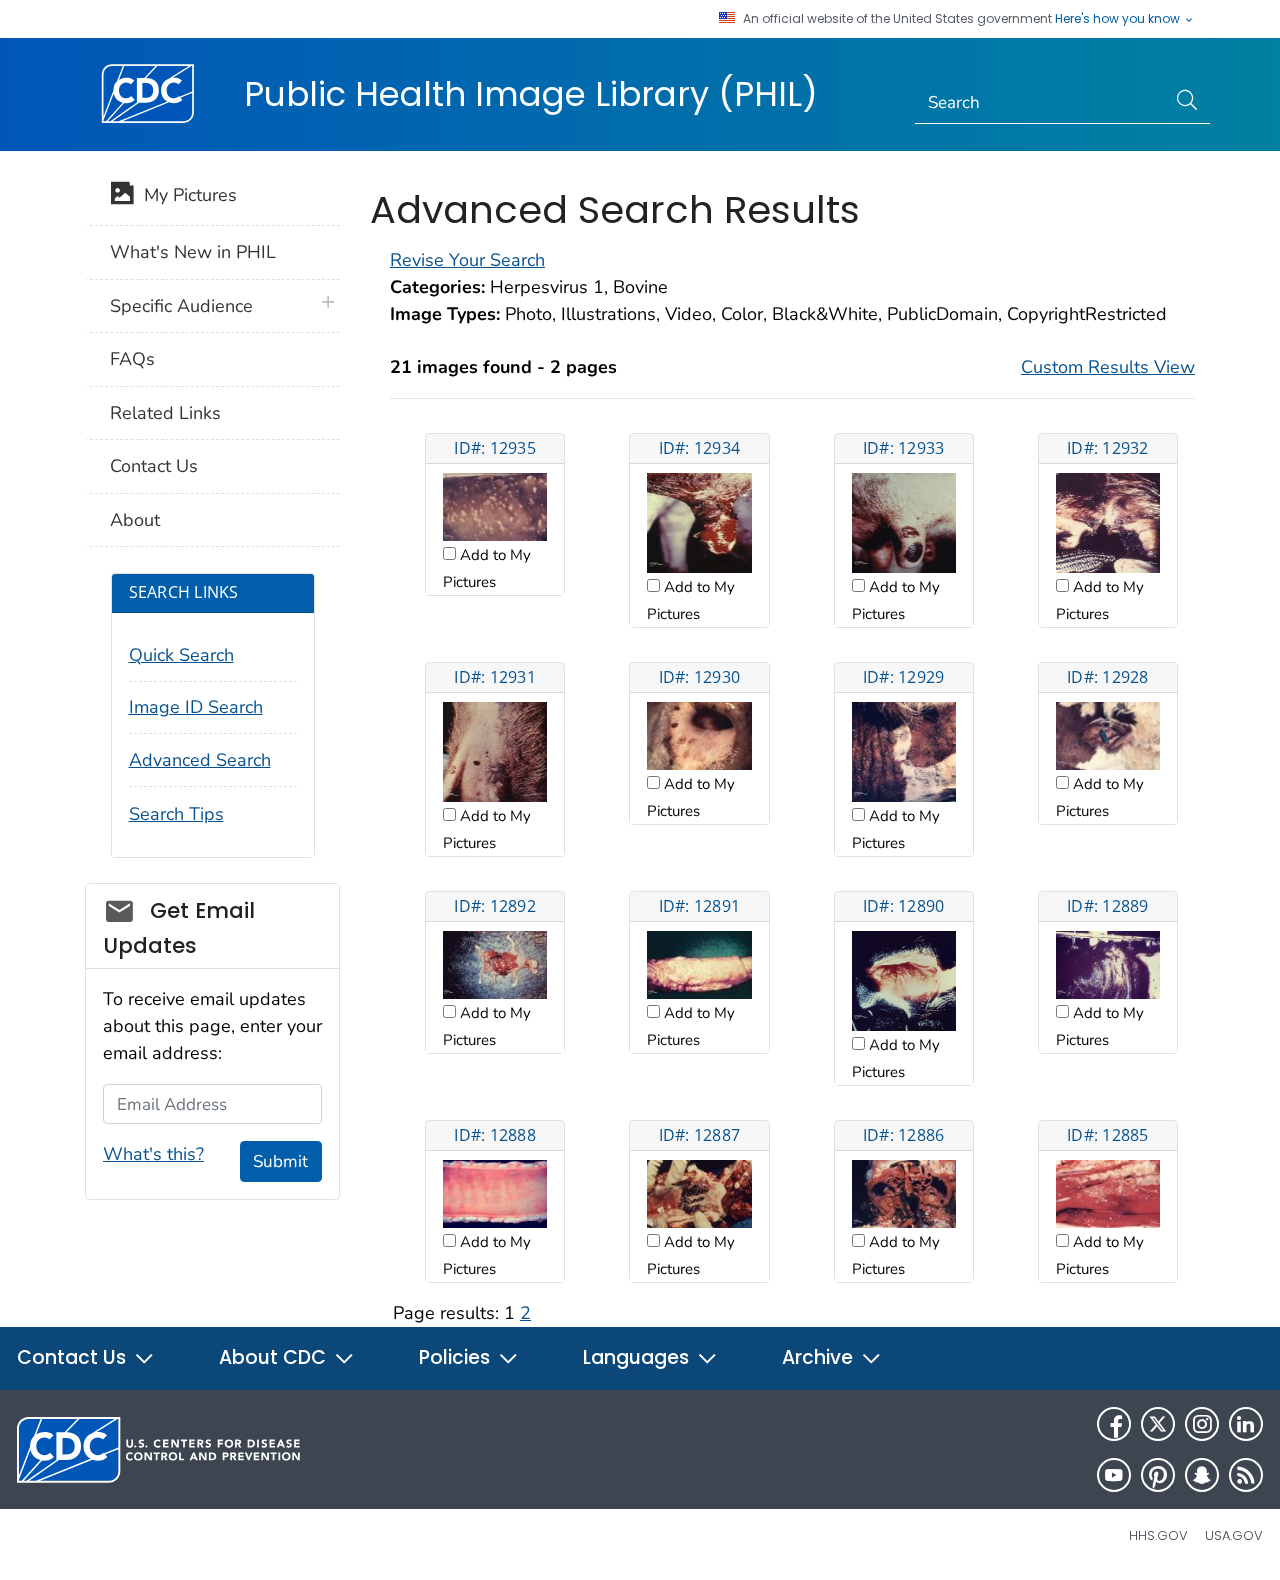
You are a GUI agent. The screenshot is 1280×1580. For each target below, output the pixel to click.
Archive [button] (820, 1357)
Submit (280, 1161)
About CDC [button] (275, 1357)
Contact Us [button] (74, 1357)
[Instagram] (1202, 1424)
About (135, 520)
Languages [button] (638, 1357)
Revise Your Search (467, 260)
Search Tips (176, 814)
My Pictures (185, 195)
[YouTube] (1114, 1475)
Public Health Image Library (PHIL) (531, 94)
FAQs (132, 359)
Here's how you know (1119, 19)
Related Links (165, 413)
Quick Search (181, 655)
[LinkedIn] (1246, 1424)
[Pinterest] (1158, 1475)
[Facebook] (1114, 1424)
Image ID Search (196, 707)
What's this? (153, 1154)
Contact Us (154, 466)
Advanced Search (200, 760)
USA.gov (1234, 1535)
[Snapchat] (1202, 1475)
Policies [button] (457, 1357)
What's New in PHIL (193, 252)
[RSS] (1246, 1475)
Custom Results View (1108, 367)
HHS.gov (1158, 1535)
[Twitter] (1158, 1424)
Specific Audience (181, 306)
